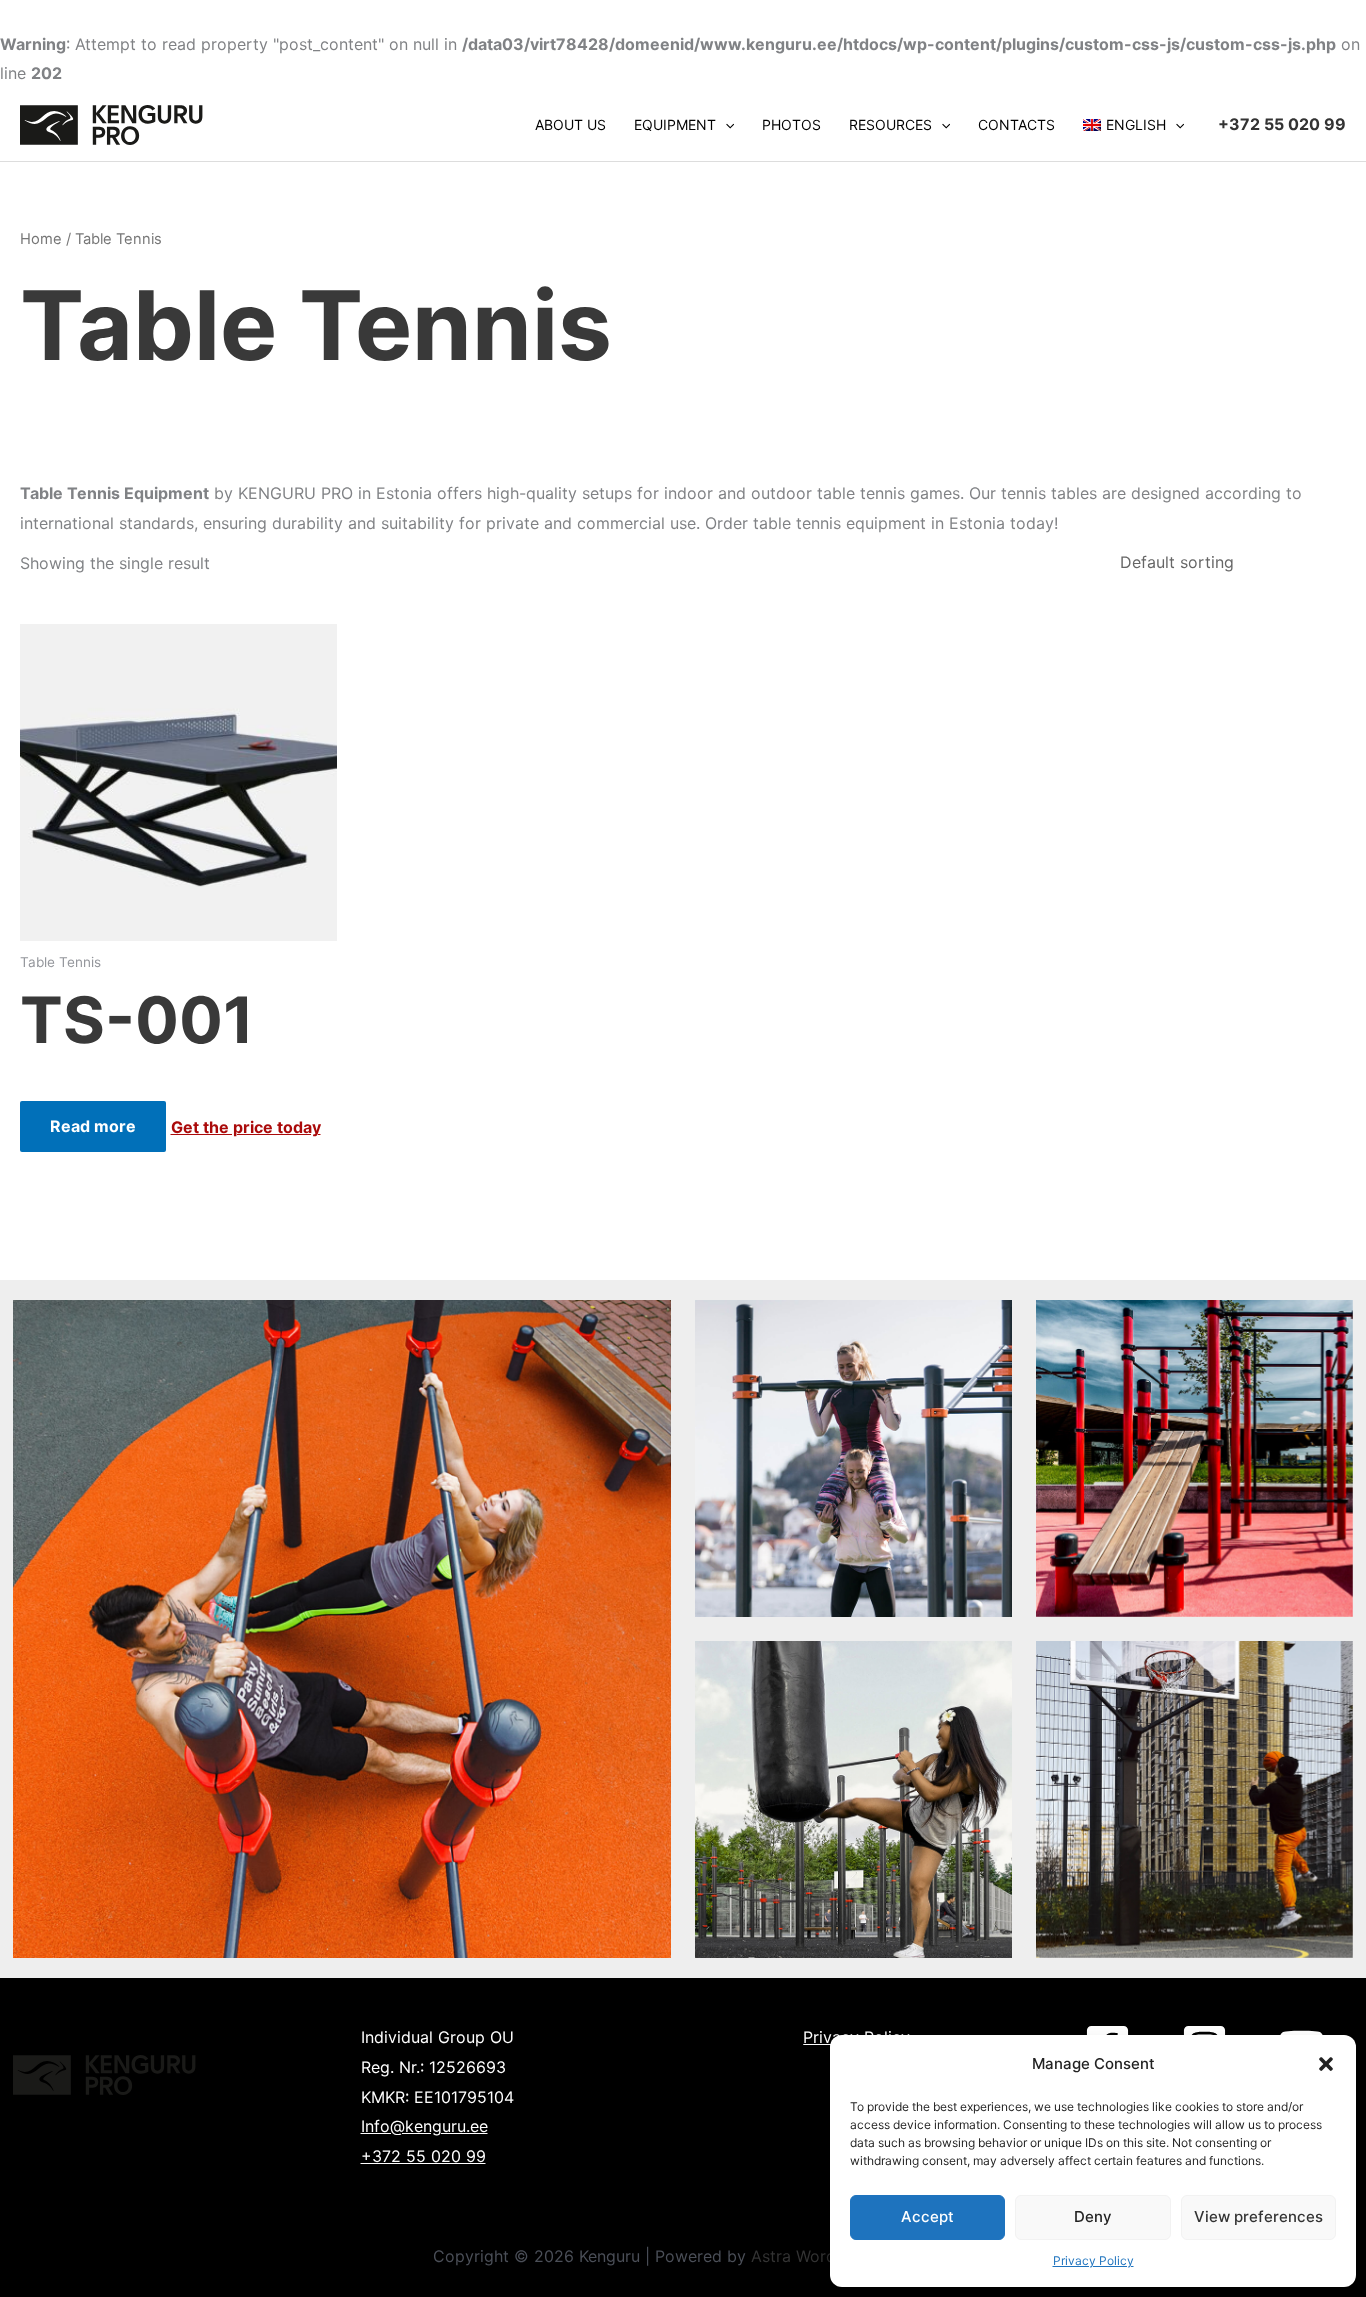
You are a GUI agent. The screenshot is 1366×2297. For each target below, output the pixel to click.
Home (41, 239)
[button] (1326, 2064)
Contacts (1016, 124)
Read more (93, 1126)
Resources (890, 124)
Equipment (675, 124)
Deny (1093, 2216)
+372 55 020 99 (423, 2156)
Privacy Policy (1093, 2260)
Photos (791, 124)
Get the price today (246, 1127)
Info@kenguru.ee (424, 2126)
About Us (570, 124)
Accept (927, 2216)
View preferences (1258, 2216)
